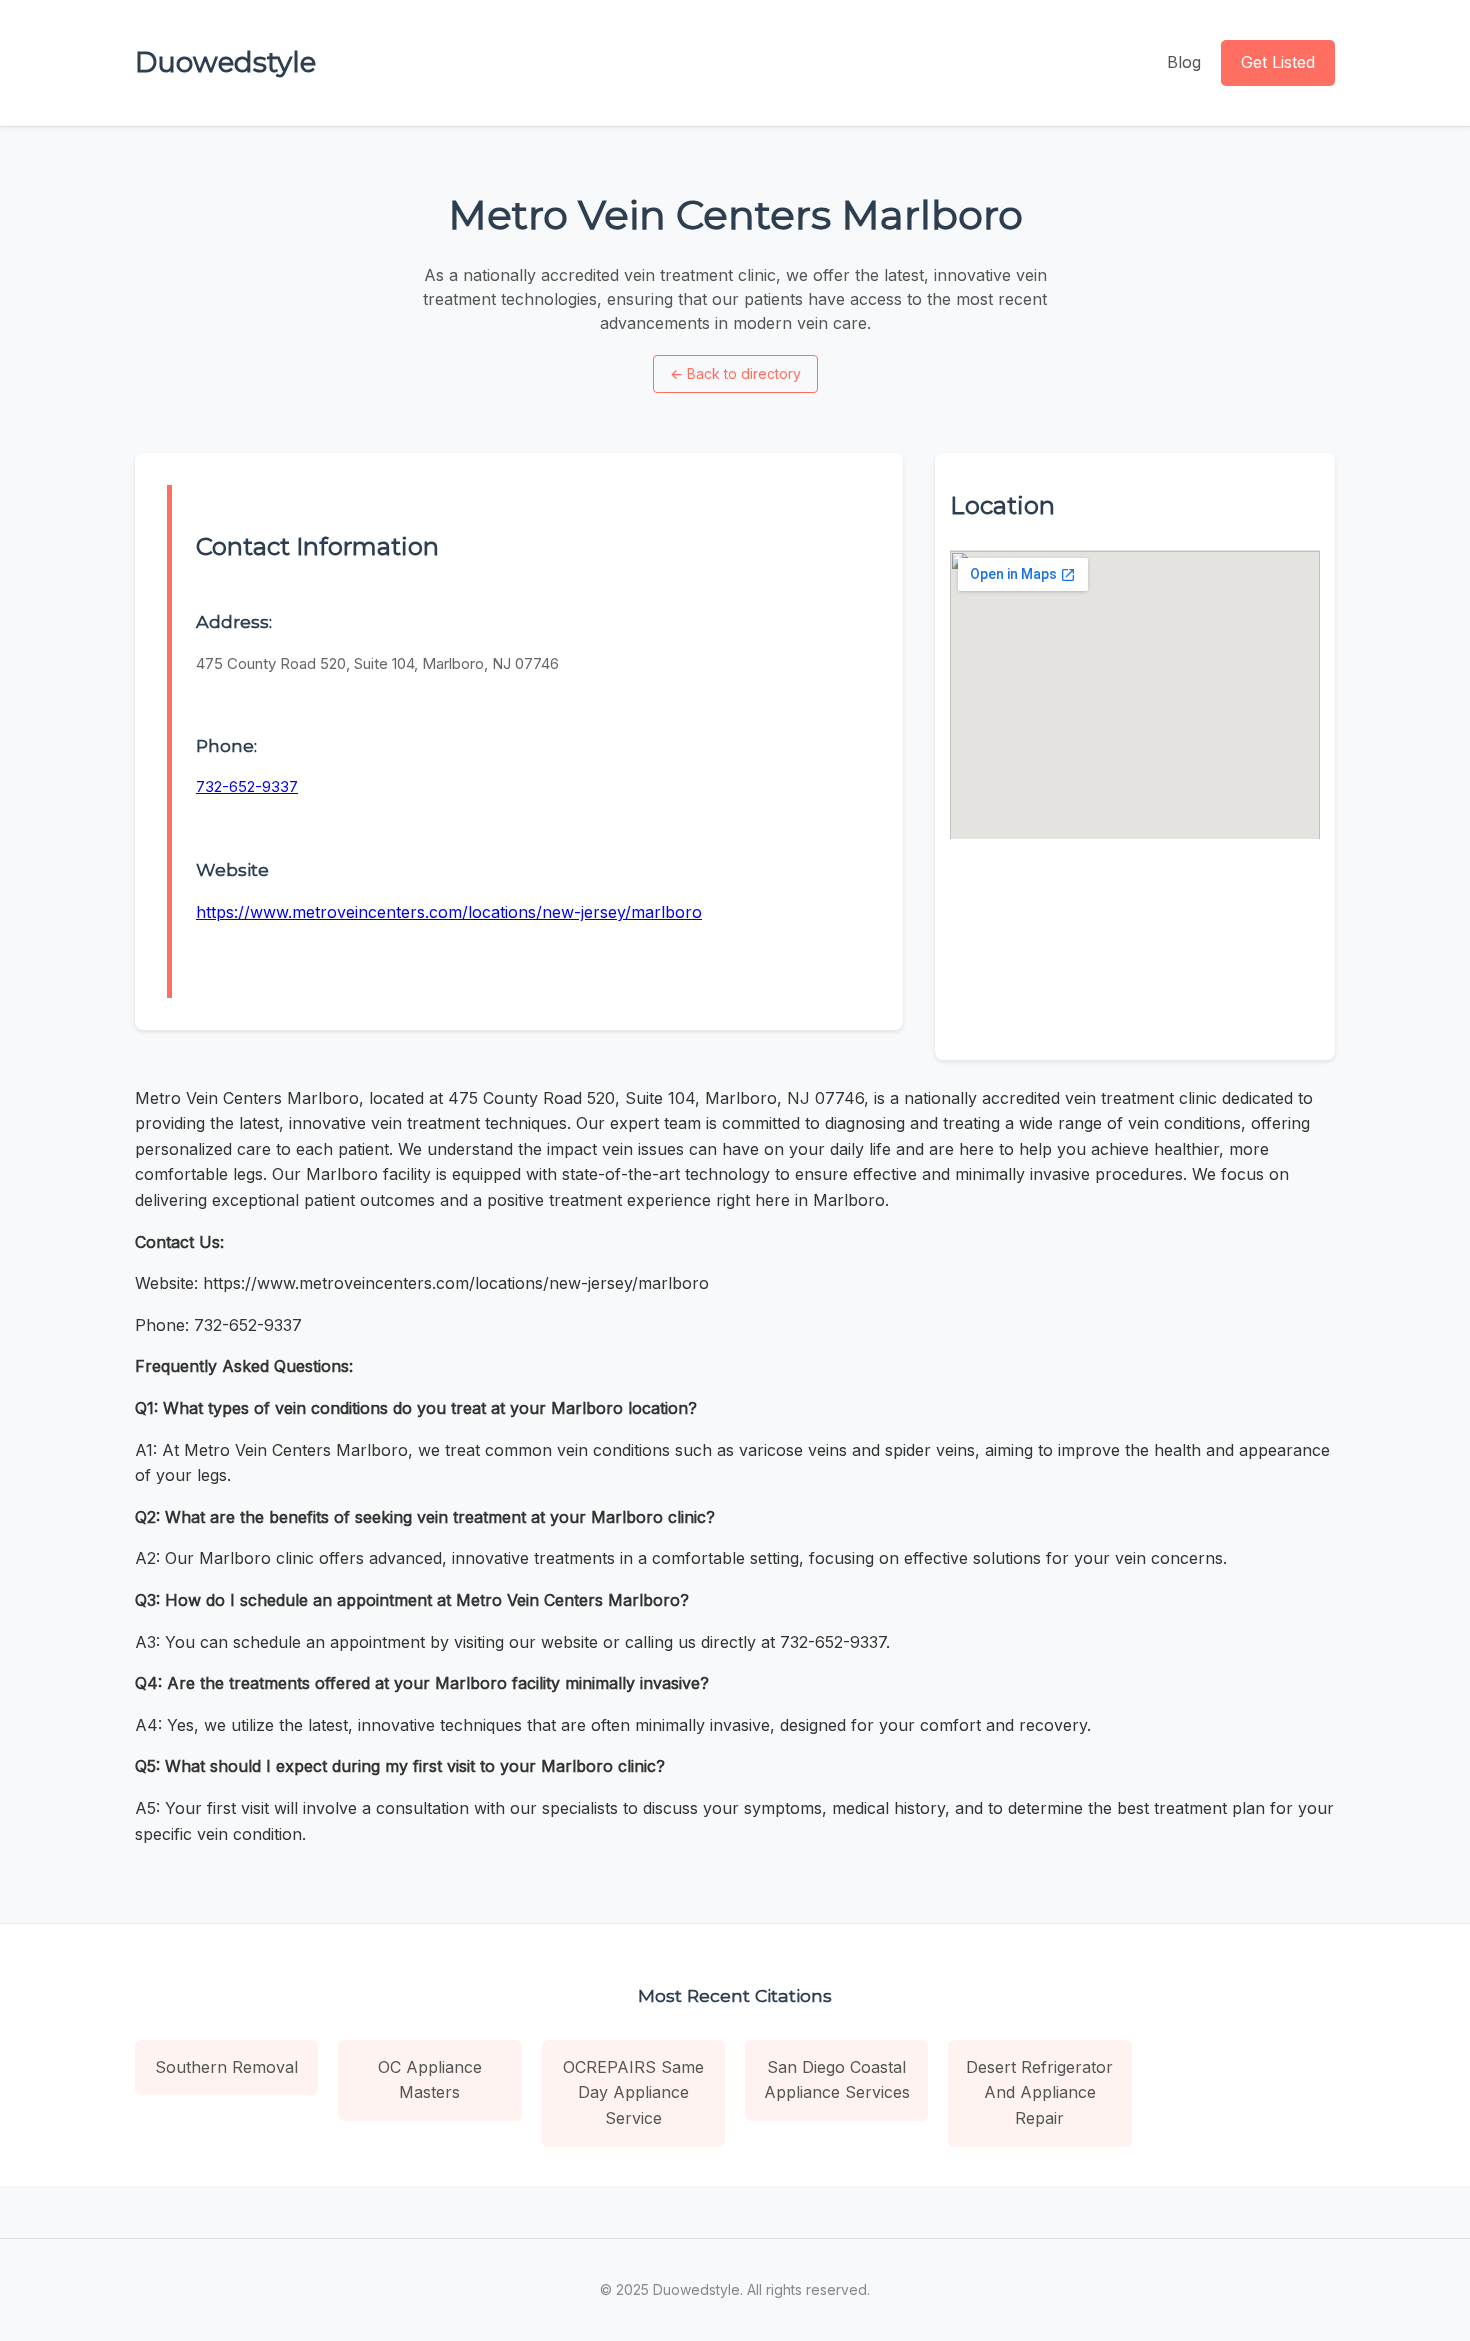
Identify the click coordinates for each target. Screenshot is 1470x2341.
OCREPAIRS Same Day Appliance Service (633, 2092)
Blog (1184, 62)
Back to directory (735, 373)
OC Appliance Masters (430, 2080)
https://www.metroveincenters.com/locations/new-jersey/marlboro (449, 912)
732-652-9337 (247, 786)
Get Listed (1278, 62)
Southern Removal (226, 2067)
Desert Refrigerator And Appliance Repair (1039, 2092)
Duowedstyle (225, 62)
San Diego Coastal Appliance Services (837, 2080)
